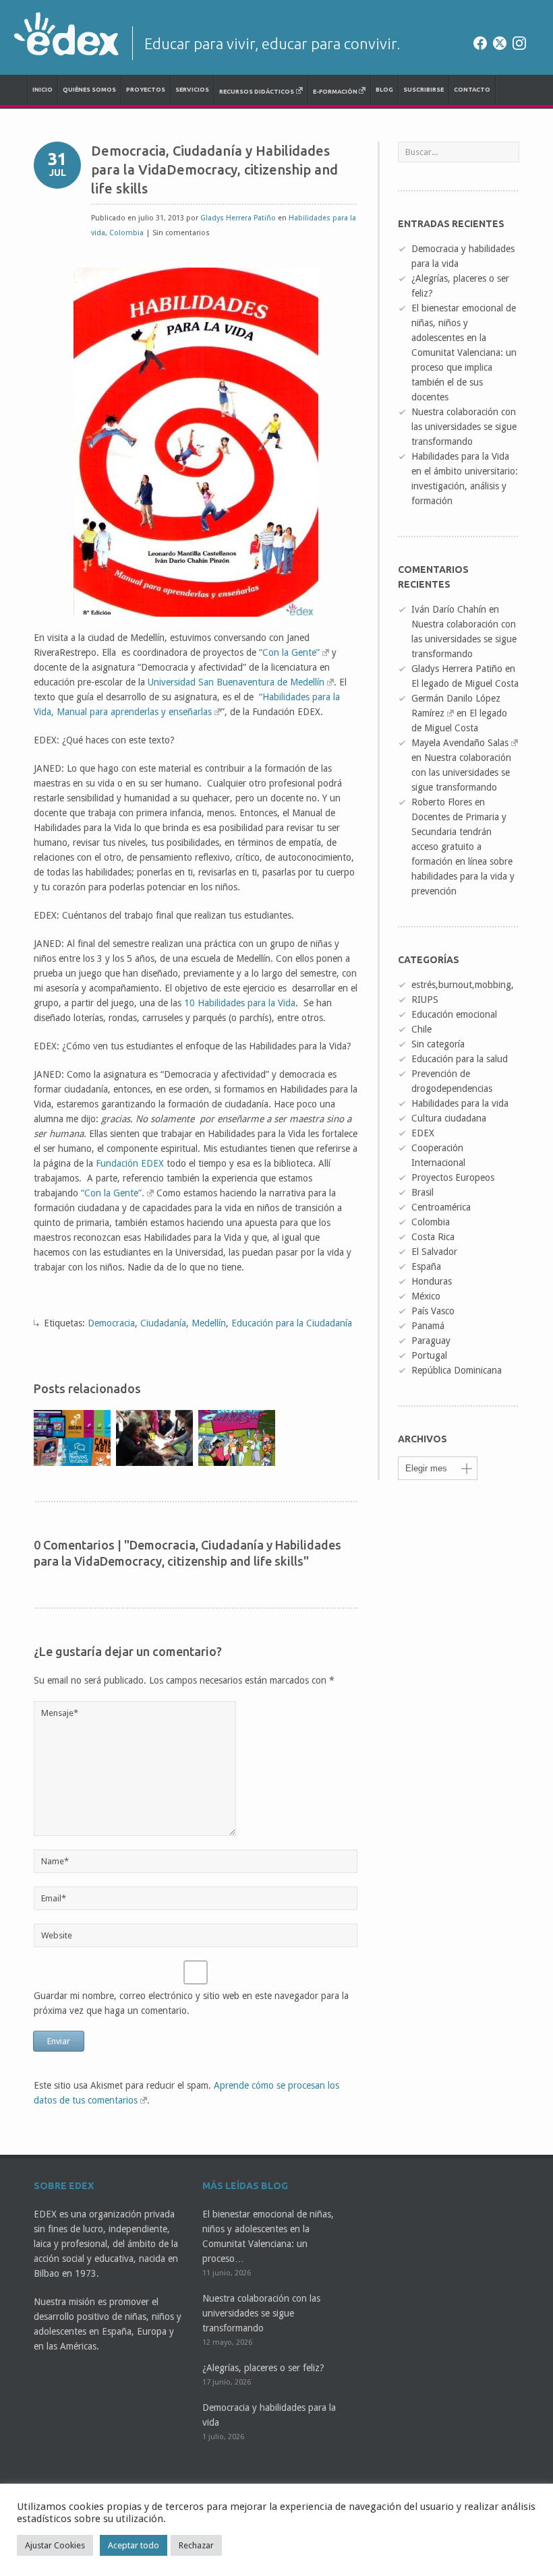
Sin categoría (438, 1044)
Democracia (111, 1323)
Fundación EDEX (130, 1163)
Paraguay (431, 1341)
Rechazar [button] (196, 2545)
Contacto (472, 90)
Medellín (209, 1323)
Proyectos (146, 90)
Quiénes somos (89, 90)
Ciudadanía (163, 1323)
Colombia (126, 233)
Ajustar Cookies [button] (55, 2545)
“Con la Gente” (289, 652)
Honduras (432, 1281)
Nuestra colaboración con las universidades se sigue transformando (464, 427)
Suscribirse (424, 90)
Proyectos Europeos (453, 1177)
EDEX (423, 1133)
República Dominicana (457, 1370)
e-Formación (335, 92)
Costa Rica (433, 1237)
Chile (421, 1029)
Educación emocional (454, 1014)
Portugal (429, 1355)
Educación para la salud (460, 1059)
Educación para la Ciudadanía (292, 1323)
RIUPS (425, 1000)
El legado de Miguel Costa (465, 683)
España (426, 1266)
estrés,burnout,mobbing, (463, 985)
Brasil (423, 1192)
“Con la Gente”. (113, 1193)
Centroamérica (441, 1207)
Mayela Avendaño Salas (460, 743)
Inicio (42, 90)
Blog (384, 90)
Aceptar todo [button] (134, 2545)
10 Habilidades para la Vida (240, 1003)
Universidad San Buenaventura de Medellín (236, 682)
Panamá (428, 1326)
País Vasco (433, 1311)
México (426, 1296)
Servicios (192, 90)
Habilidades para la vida (460, 1103)
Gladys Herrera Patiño (238, 218)
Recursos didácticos (257, 92)
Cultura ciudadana (449, 1118)
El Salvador (434, 1252)
